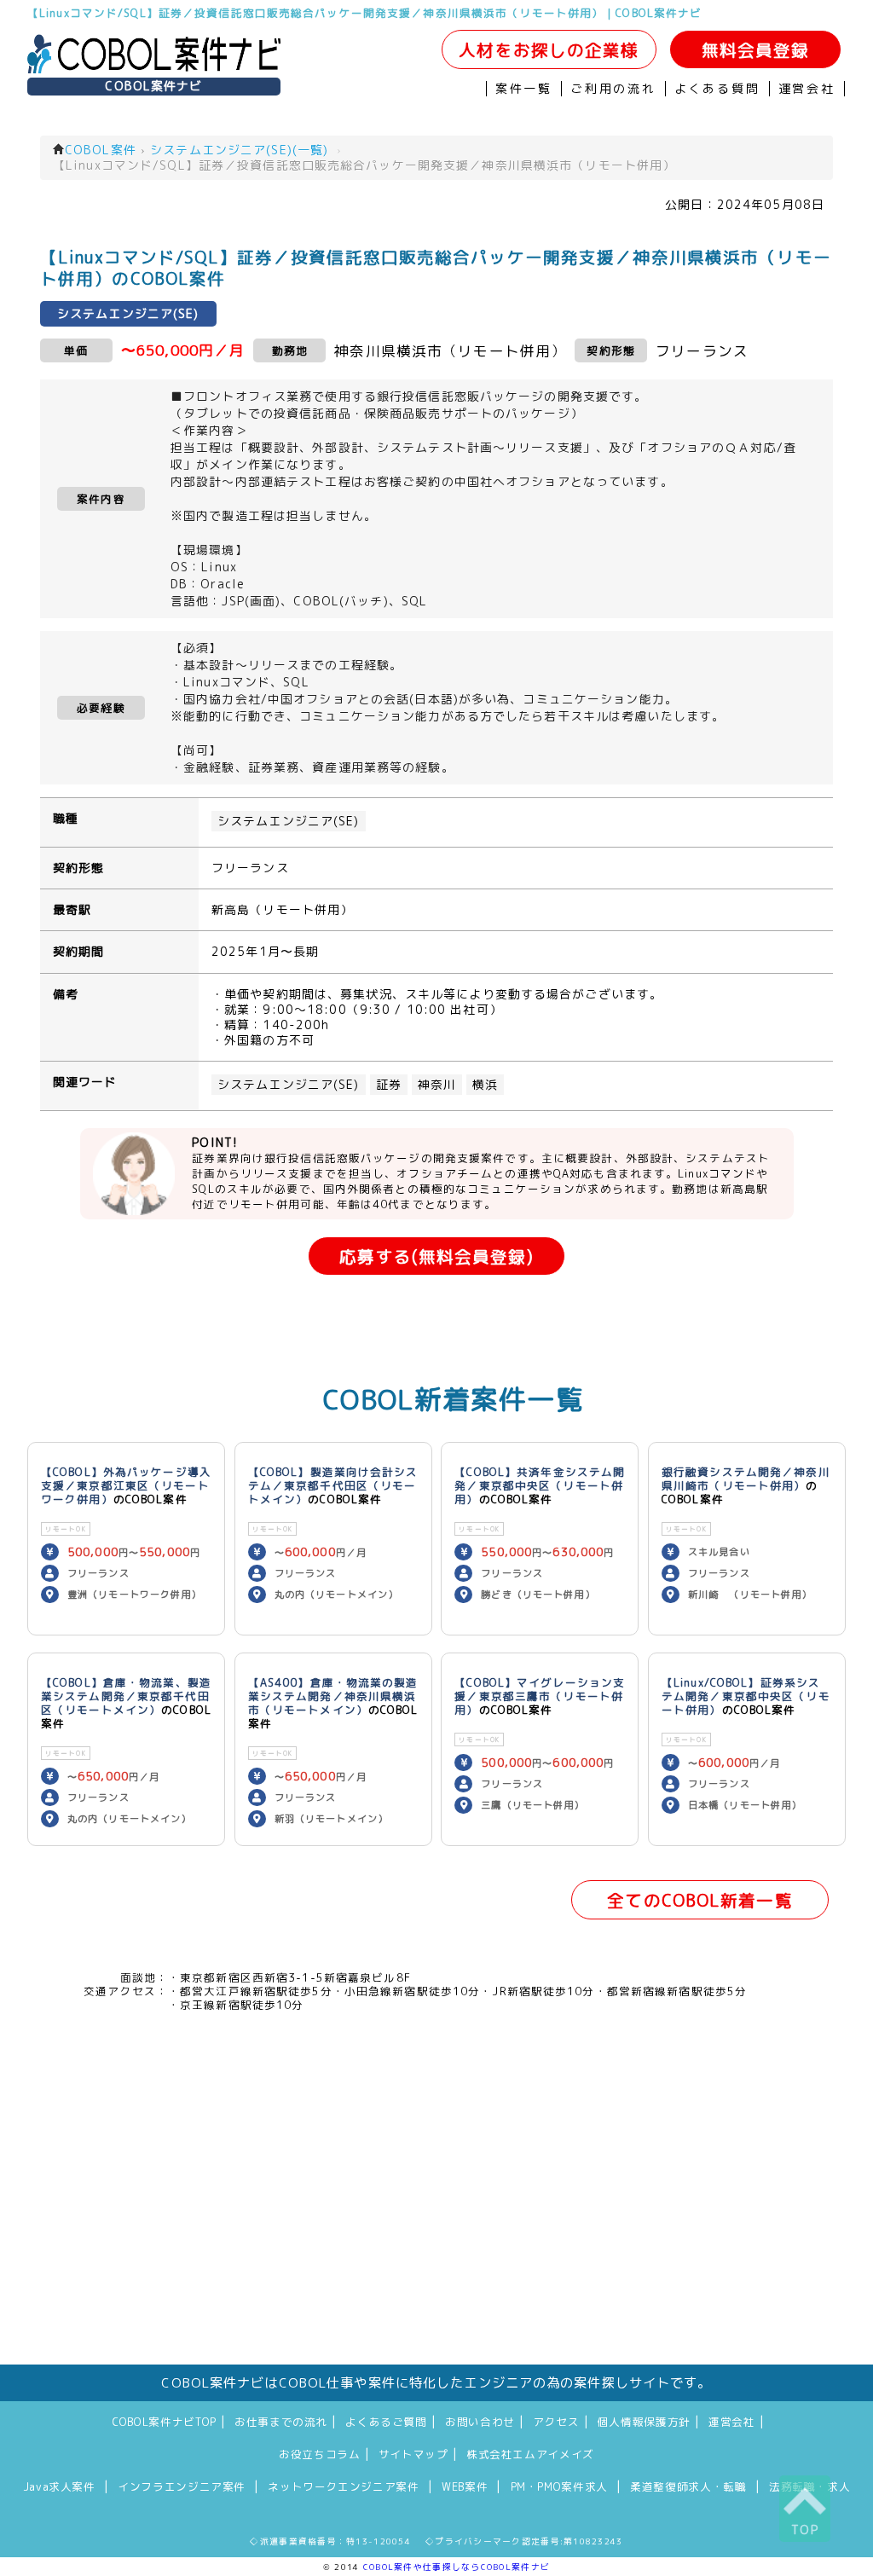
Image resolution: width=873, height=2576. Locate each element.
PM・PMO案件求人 (559, 2486)
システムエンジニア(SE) (289, 821)
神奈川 (437, 1085)
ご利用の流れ (613, 89)
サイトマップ (413, 2454)
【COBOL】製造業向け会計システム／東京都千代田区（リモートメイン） (333, 1485)
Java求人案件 (59, 2486)
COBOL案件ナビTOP (165, 2422)
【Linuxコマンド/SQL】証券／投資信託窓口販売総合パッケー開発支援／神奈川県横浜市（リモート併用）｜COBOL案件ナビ (364, 13)
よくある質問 (717, 89)
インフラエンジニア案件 (182, 2486)
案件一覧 (524, 89)
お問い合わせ (480, 2422)
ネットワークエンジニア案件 (343, 2486)
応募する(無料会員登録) (436, 1256)
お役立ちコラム (319, 2454)
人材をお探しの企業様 (549, 50)
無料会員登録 (756, 50)
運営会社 (807, 89)
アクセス (556, 2422)
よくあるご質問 (386, 2422)
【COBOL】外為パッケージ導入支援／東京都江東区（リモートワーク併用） (126, 1485)
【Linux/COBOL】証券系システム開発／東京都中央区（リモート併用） (746, 1696)
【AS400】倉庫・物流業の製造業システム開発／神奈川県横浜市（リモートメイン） (333, 1696)
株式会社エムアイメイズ (530, 2454)
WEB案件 (465, 2486)
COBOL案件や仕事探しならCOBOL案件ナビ (457, 2567)
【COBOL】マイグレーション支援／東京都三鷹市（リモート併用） (540, 1696)
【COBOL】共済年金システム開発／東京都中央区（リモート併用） (540, 1485)
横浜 (485, 1085)
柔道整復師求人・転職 (688, 2486)
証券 (389, 1085)
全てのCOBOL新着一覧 (700, 1900)
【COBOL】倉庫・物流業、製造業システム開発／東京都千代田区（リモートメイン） (126, 1696)
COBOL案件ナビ (153, 86)
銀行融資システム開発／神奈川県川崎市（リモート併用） (746, 1479)
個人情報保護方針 (644, 2422)
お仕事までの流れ (281, 2422)
